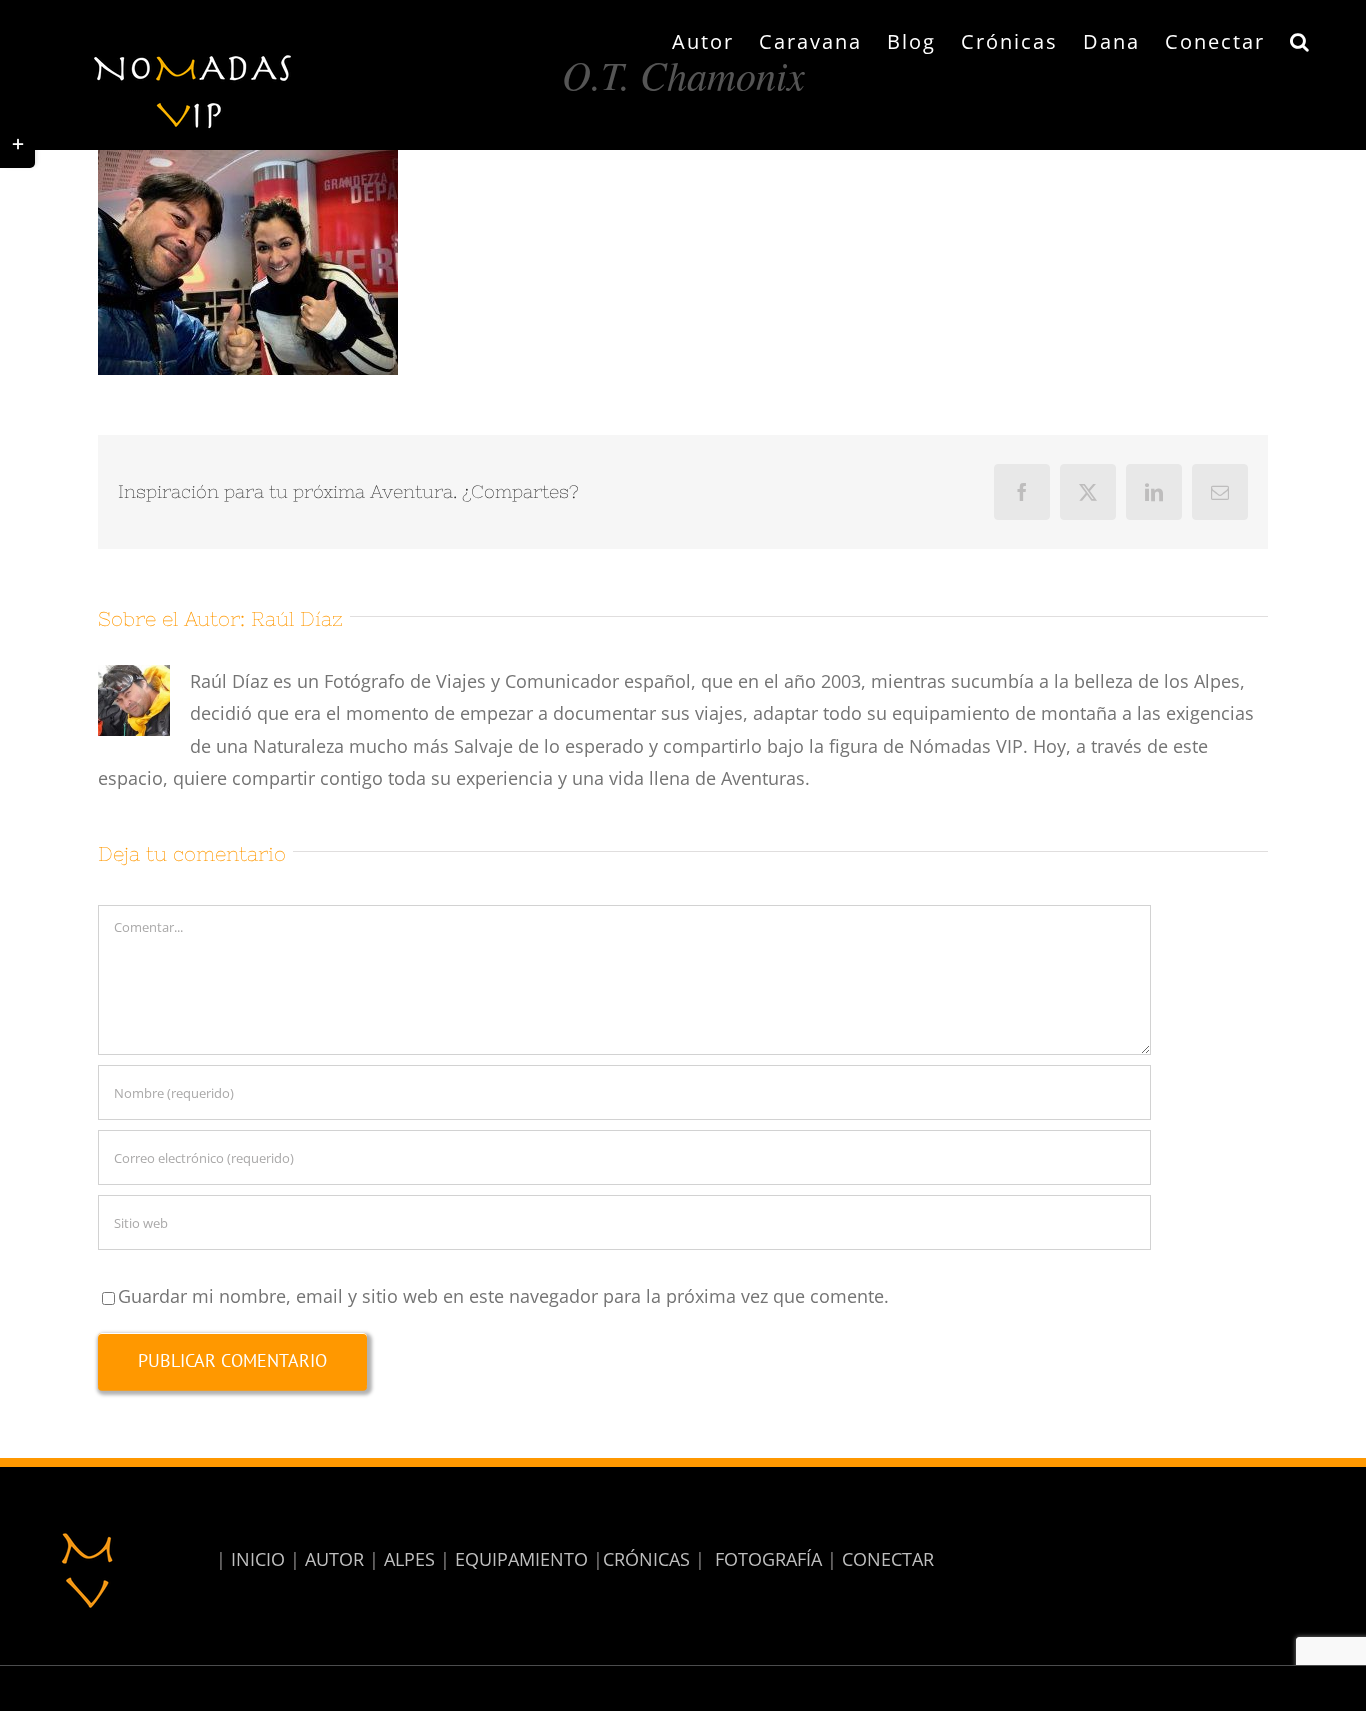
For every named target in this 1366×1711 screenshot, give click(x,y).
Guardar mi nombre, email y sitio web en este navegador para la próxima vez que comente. (503, 1296)
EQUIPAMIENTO (521, 1559)
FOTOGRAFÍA (768, 1559)
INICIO (258, 1559)
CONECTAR (888, 1559)
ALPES (409, 1559)
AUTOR (334, 1559)
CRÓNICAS (646, 1559)
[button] (1300, 42)
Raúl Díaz (297, 618)
